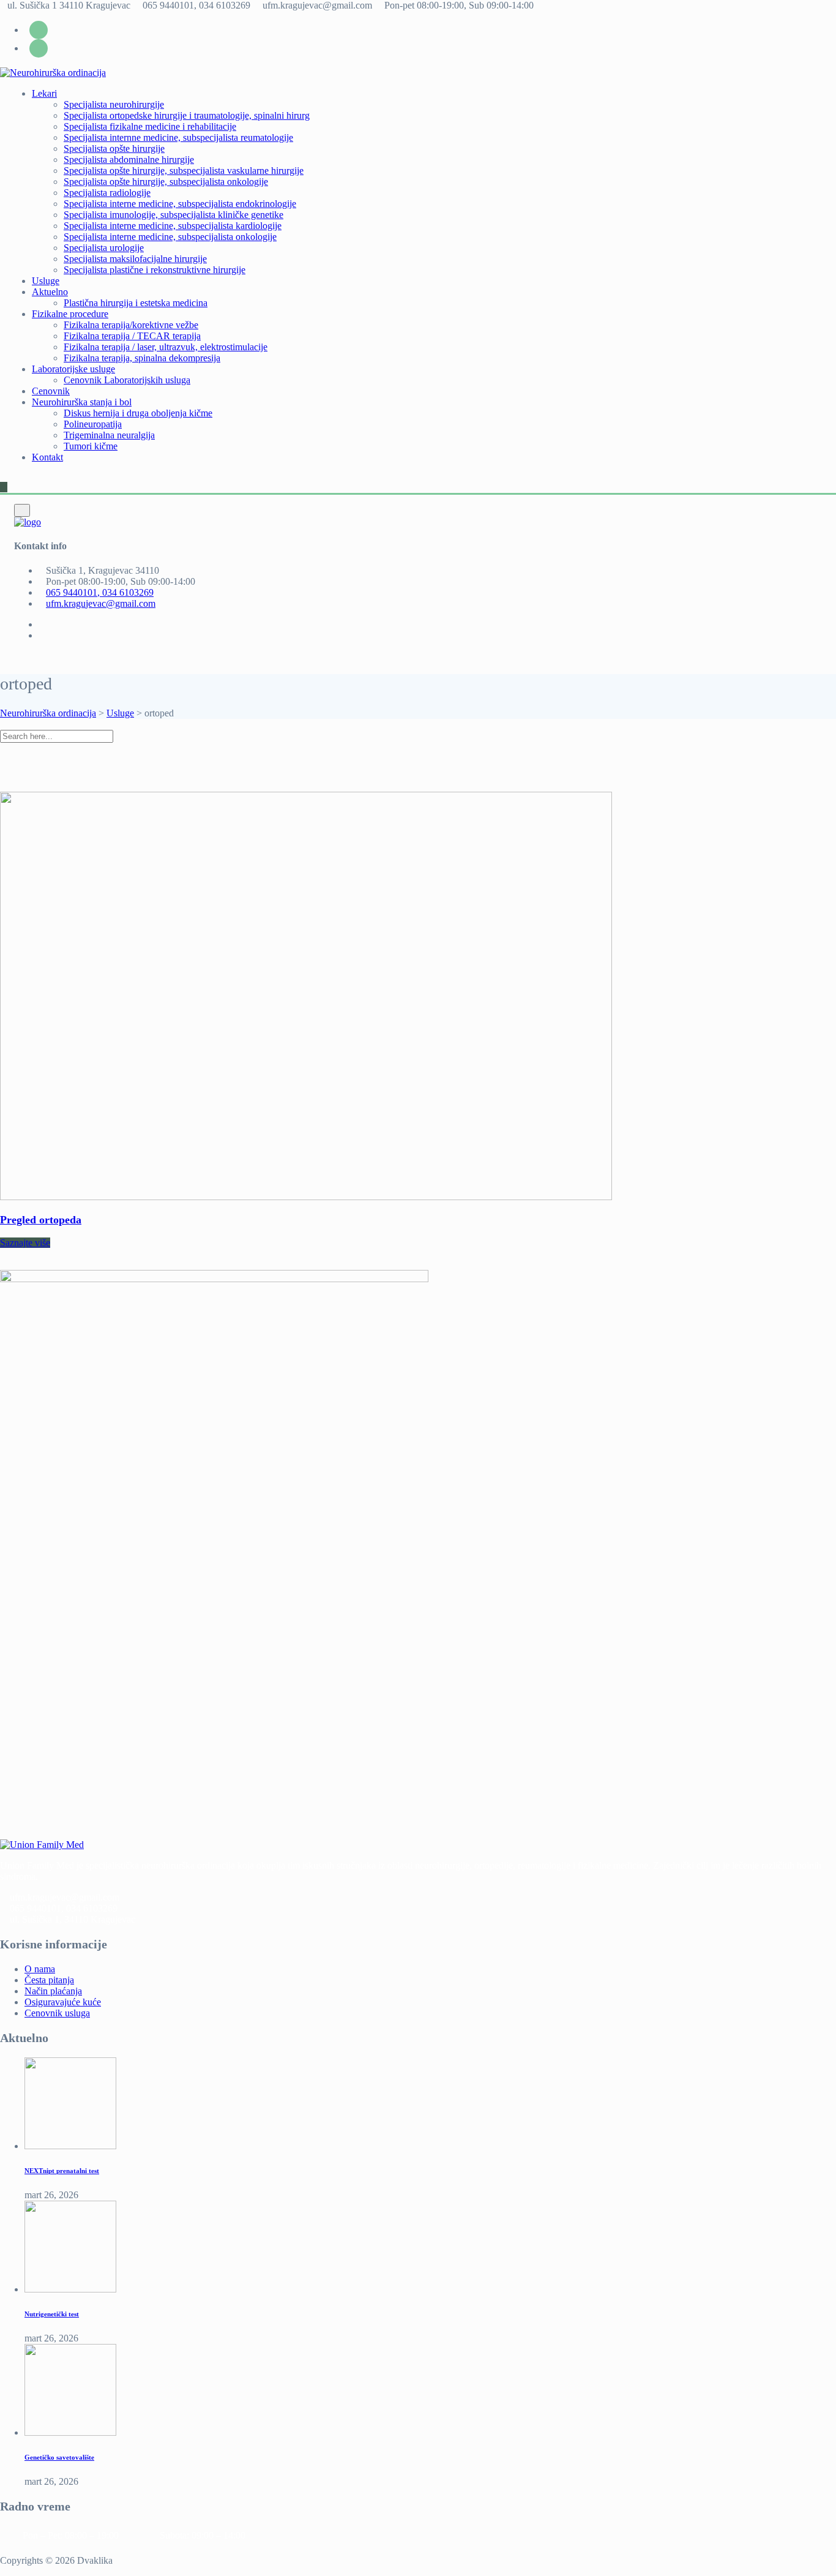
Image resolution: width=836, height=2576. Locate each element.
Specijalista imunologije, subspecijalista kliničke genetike (174, 215)
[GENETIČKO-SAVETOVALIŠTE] (70, 2432)
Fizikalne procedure (70, 314)
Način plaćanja (53, 1991)
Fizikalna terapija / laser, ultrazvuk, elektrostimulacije (166, 347)
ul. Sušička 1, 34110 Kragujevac (73, 1919)
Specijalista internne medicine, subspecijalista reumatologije (178, 137)
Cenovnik (51, 391)
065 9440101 (35, 1908)
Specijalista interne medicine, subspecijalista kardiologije (173, 226)
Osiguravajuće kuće (63, 2002)
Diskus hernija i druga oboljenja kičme (138, 413)
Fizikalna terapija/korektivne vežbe (131, 325)
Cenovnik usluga (57, 2013)
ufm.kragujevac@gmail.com (101, 603)
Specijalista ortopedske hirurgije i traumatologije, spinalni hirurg (187, 115)
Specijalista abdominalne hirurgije (129, 160)
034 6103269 (92, 1908)
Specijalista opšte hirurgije (114, 148)
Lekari (44, 93)
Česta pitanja (49, 1980)
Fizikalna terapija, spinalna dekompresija (142, 358)
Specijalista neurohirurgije (114, 104)
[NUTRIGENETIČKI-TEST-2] (70, 2289)
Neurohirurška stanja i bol (82, 402)
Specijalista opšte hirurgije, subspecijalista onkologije (166, 182)
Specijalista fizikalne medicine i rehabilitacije (150, 126)
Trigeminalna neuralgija (109, 435)
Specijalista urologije (104, 248)
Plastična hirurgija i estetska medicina (136, 303)
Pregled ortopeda (41, 1220)
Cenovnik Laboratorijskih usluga (127, 380)
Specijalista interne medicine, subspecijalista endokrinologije (180, 204)
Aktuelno (50, 292)
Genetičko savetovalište (59, 2457)
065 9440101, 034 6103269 (100, 592)
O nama (40, 1969)
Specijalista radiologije (107, 193)
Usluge (46, 281)
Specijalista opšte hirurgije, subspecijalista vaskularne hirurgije (184, 171)
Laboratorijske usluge (73, 369)
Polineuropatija (93, 424)
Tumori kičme (91, 446)
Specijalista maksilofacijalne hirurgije (135, 259)
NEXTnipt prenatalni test (62, 2171)
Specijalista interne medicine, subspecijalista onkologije (170, 237)
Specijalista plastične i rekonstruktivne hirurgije (155, 270)
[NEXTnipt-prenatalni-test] (70, 2146)
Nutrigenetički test (52, 2314)
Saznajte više (25, 1243)
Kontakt (47, 457)
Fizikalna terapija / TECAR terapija (132, 336)
